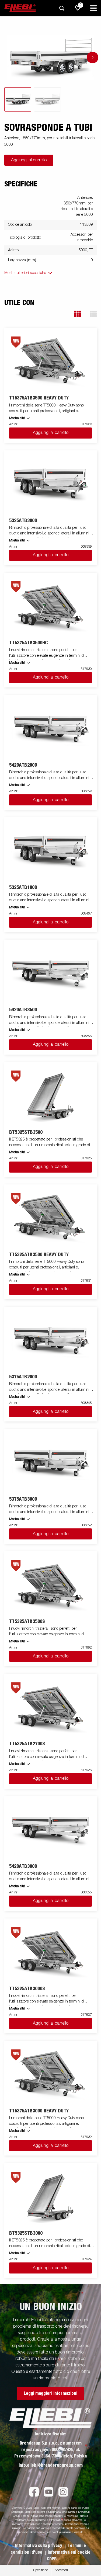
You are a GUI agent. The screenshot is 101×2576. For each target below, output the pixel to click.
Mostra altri (17, 418)
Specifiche (41, 2570)
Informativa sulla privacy (39, 2546)
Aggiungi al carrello (29, 160)
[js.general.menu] (93, 8)
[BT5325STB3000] (51, 2197)
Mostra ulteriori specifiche (25, 273)
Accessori (61, 2570)
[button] (78, 314)
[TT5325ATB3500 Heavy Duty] (51, 1218)
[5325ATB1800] (51, 851)
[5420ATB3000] (51, 1830)
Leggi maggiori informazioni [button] (50, 2393)
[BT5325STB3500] (51, 1096)
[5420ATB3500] (51, 974)
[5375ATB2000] (51, 1341)
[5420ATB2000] (51, 729)
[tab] (18, 99)
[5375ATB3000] (51, 1463)
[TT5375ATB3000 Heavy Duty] (51, 2075)
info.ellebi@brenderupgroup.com (51, 2465)
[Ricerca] (62, 8)
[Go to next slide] (93, 58)
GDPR (52, 2559)
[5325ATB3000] (51, 484)
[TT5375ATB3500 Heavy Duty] (51, 362)
